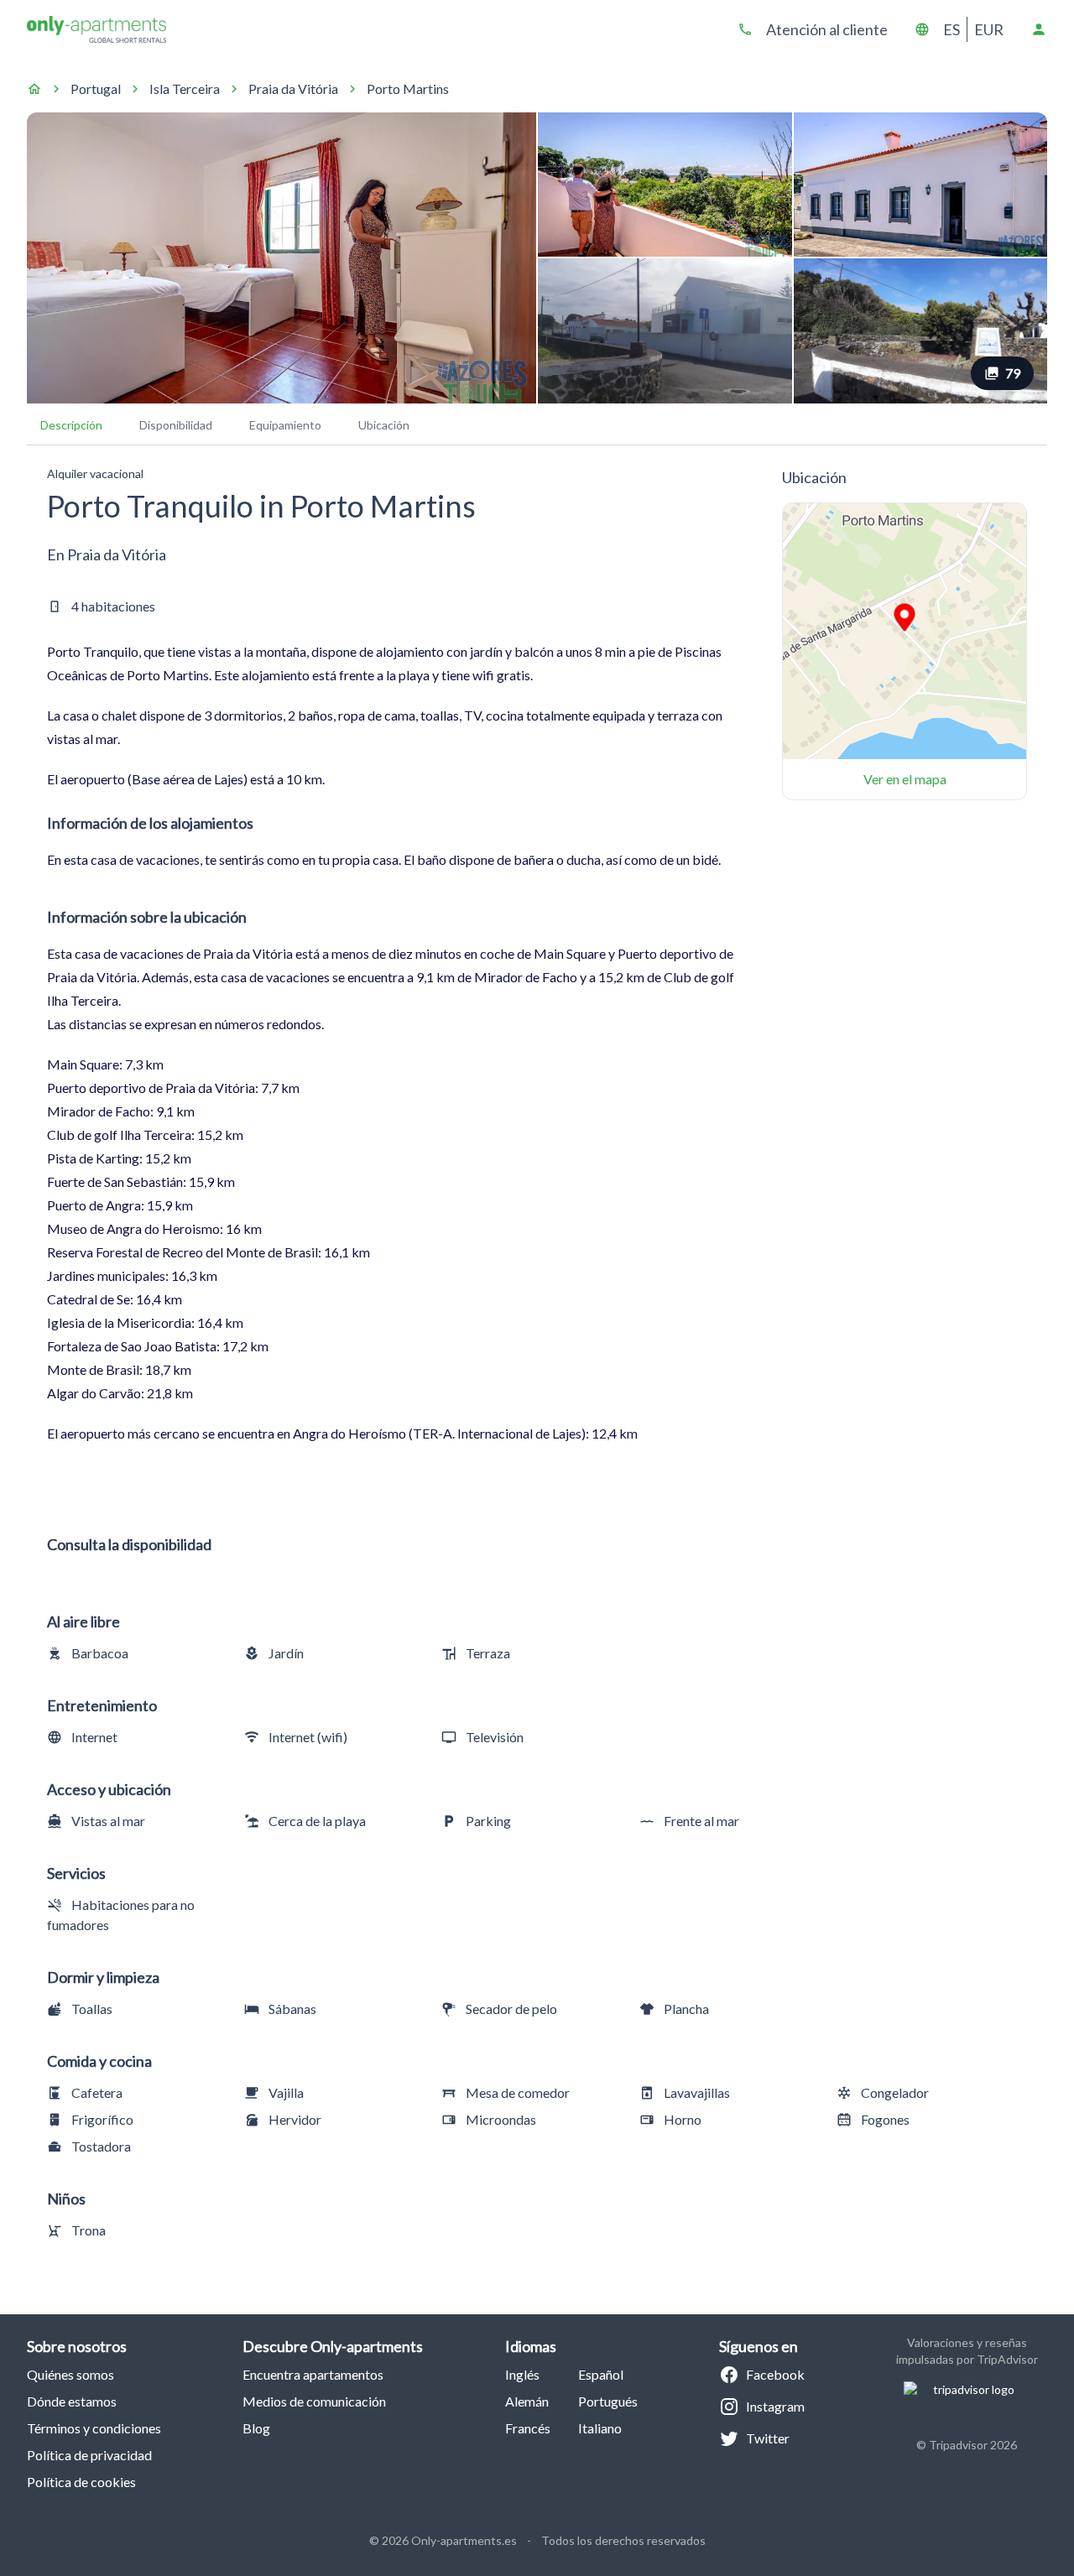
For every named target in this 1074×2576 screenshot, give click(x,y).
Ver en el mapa (905, 779)
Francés (528, 2428)
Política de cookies (81, 2482)
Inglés (522, 2374)
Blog (256, 2428)
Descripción (71, 425)
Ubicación (384, 425)
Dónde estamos (72, 2401)
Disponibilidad (176, 425)
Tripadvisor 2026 (973, 2445)
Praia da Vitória (293, 88)
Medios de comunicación (314, 2401)
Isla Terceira (185, 88)
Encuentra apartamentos (313, 2374)
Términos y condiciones (94, 2428)
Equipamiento (285, 425)
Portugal (96, 88)
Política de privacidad (89, 2455)
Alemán (527, 2401)
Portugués (608, 2401)
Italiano (600, 2428)
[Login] (1039, 29)
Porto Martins (408, 88)
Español (601, 2374)
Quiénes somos (70, 2374)
